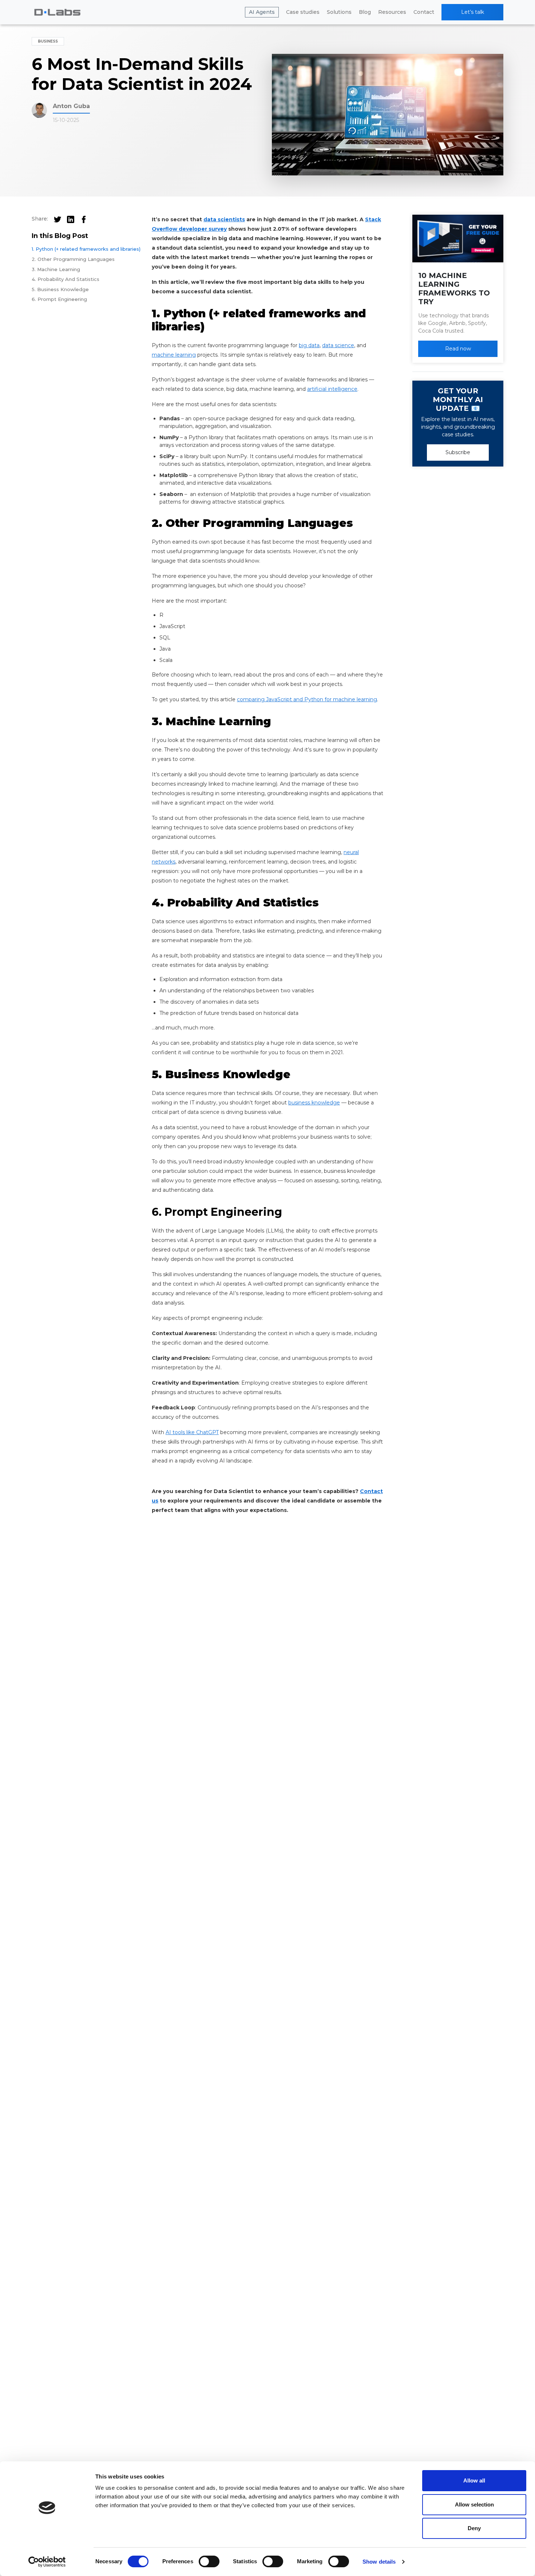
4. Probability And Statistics (66, 279)
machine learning (174, 355)
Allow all (474, 2480)
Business (48, 41)
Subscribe (458, 452)
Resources (392, 12)
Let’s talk (473, 12)
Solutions (339, 12)
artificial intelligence (332, 389)
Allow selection (474, 2504)
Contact (424, 12)
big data (309, 345)
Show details (379, 2562)
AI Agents (262, 12)
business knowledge (314, 1103)
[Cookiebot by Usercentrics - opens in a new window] (47, 2562)
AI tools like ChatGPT (192, 1432)
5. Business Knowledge (60, 289)
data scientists (224, 219)
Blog (365, 12)
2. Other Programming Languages (73, 259)
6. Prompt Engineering (60, 299)
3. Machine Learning (56, 269)
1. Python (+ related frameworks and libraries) (86, 249)
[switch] (209, 2561)
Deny (474, 2528)
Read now (458, 349)
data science (338, 345)
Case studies (303, 12)
